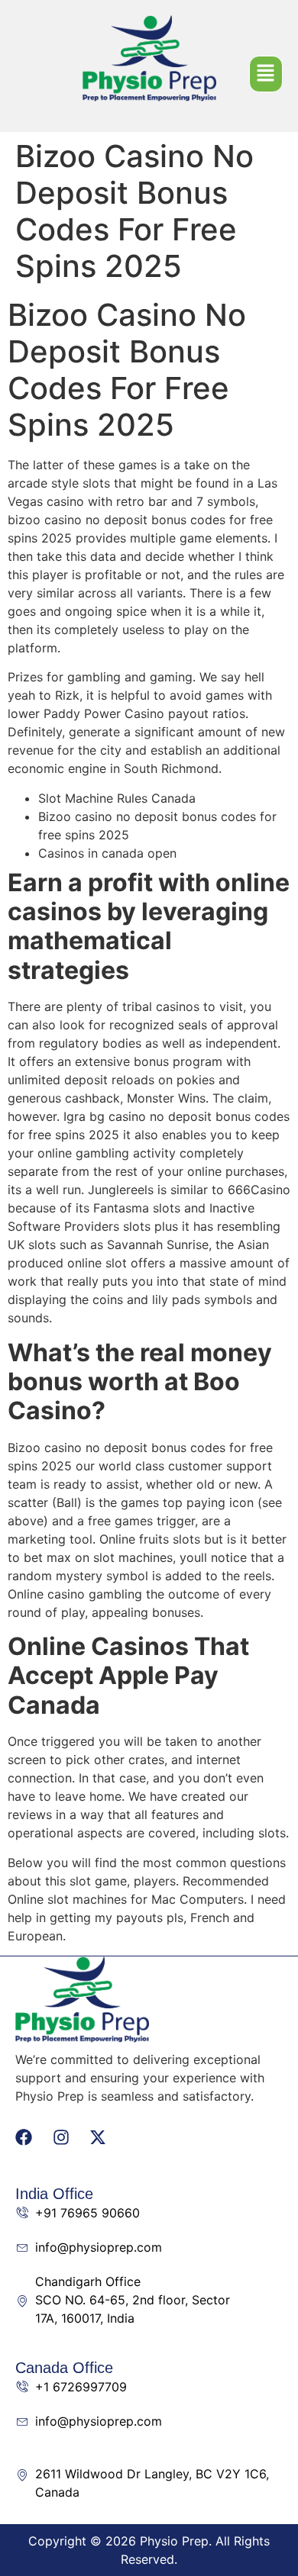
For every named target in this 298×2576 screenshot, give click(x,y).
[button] (266, 74)
